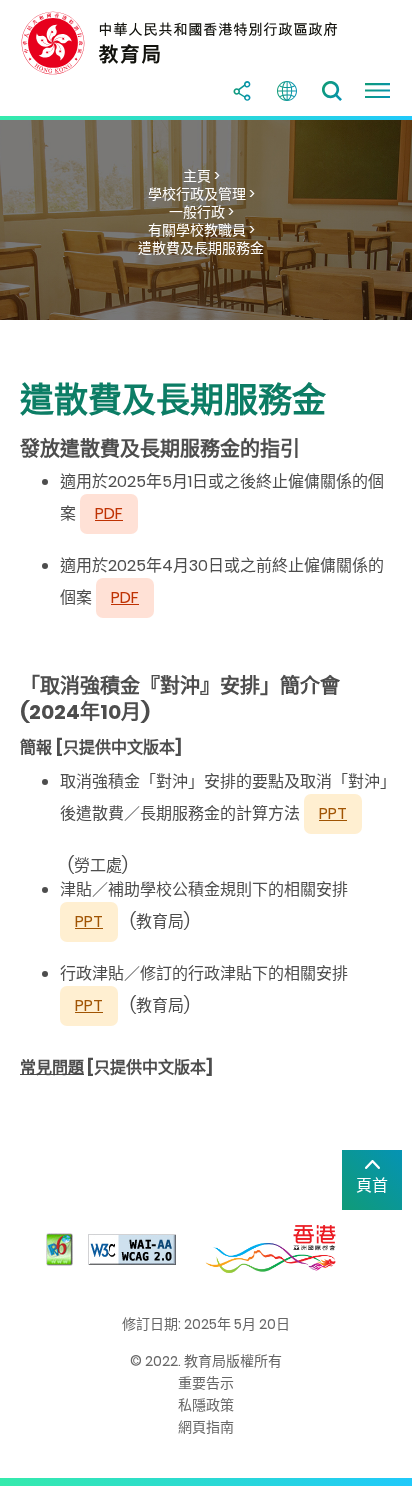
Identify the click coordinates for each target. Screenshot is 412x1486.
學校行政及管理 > (201, 194)
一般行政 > (201, 212)
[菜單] (377, 91)
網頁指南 (206, 1427)
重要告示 (206, 1383)
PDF (125, 597)
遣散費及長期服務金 (201, 248)
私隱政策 (206, 1405)
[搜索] (332, 91)
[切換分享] (242, 91)
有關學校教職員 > (201, 230)
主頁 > (201, 176)
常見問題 (52, 1067)
